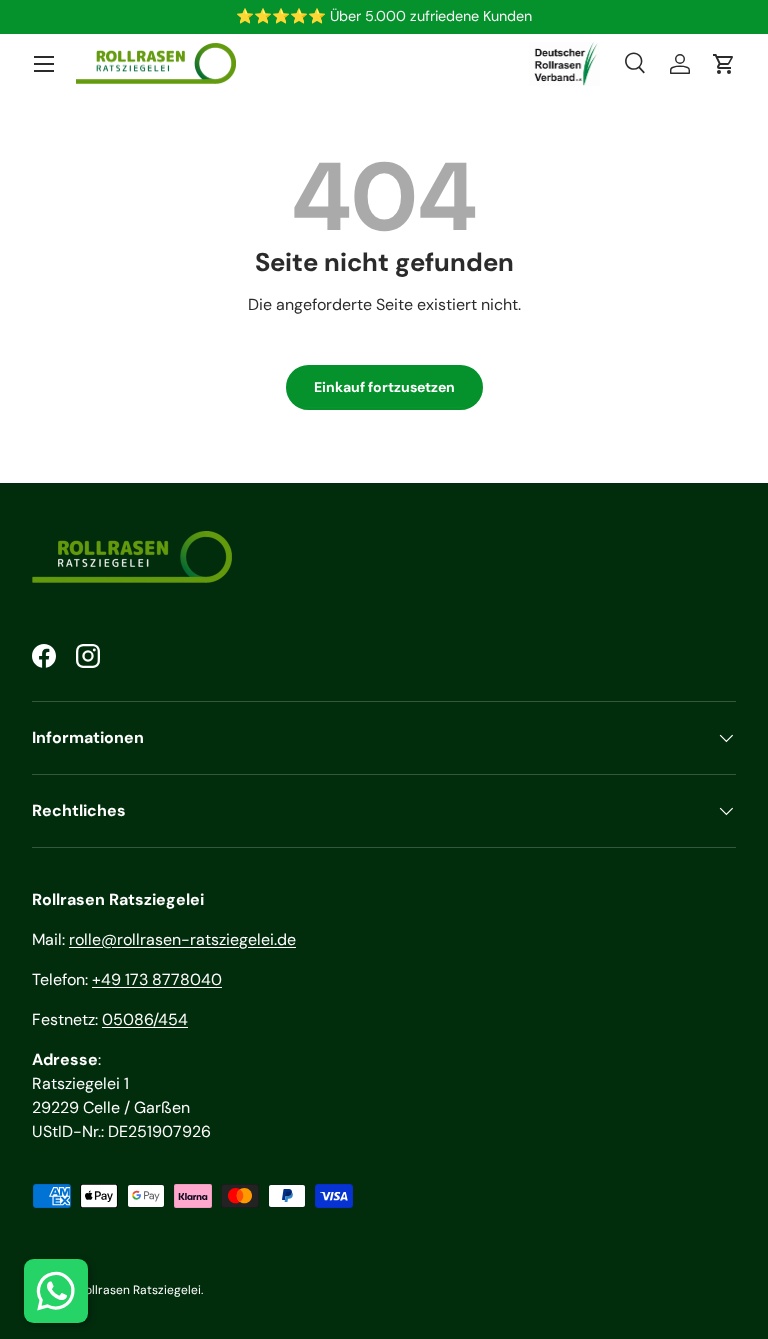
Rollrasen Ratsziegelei (139, 1290)
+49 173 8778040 (157, 979)
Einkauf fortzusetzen (384, 387)
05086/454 (145, 1019)
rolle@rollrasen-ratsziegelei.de (182, 939)
